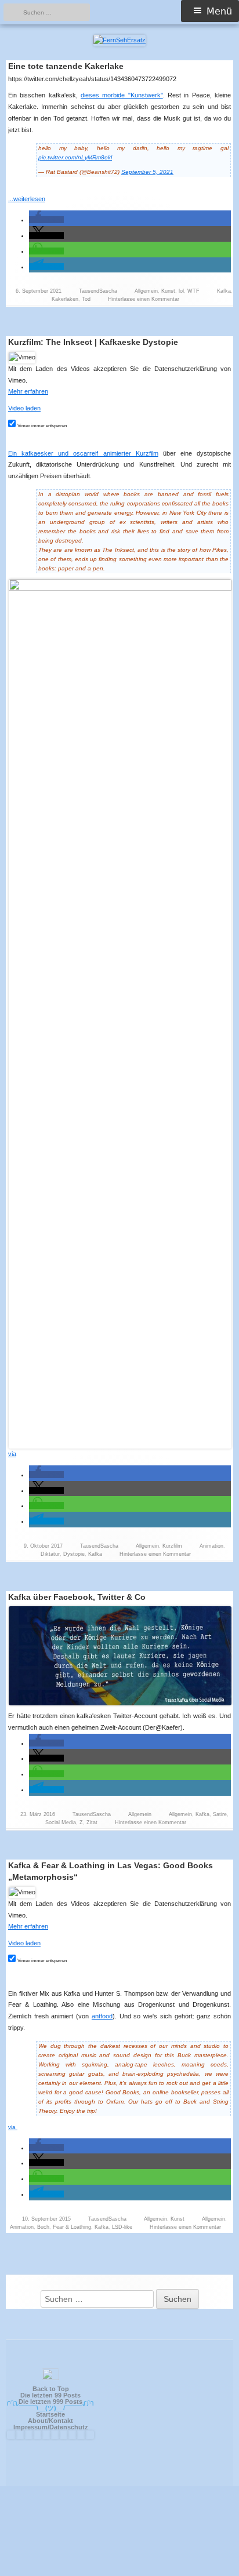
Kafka (224, 291)
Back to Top (51, 2389)
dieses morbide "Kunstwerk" (122, 95)
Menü (219, 11)
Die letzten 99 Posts (50, 2395)
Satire (220, 1814)
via (12, 1454)
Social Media (61, 1822)
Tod (86, 299)
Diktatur (50, 1554)
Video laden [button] (24, 408)
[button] (46, 220)
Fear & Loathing (72, 2227)
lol (181, 291)
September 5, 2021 (147, 172)
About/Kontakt (50, 2421)
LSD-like (122, 2227)
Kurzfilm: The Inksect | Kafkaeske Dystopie (93, 342)
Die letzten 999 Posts (50, 2402)
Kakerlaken (65, 299)
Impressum (30, 2427)
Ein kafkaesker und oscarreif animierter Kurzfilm (83, 453)
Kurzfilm (172, 1546)
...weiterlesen (30, 199)
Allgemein (146, 291)
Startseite (50, 2414)
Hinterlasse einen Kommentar (144, 299)
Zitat (92, 1822)
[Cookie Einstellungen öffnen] (119, 2571)
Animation (211, 1546)
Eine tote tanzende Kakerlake (66, 66)
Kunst (168, 291)
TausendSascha (98, 291)
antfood (102, 2016)
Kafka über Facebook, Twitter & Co (77, 1597)
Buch (43, 2227)
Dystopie (74, 1554)
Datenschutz (69, 2427)
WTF (193, 291)
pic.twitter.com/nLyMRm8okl (75, 157)
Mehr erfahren (28, 391)
